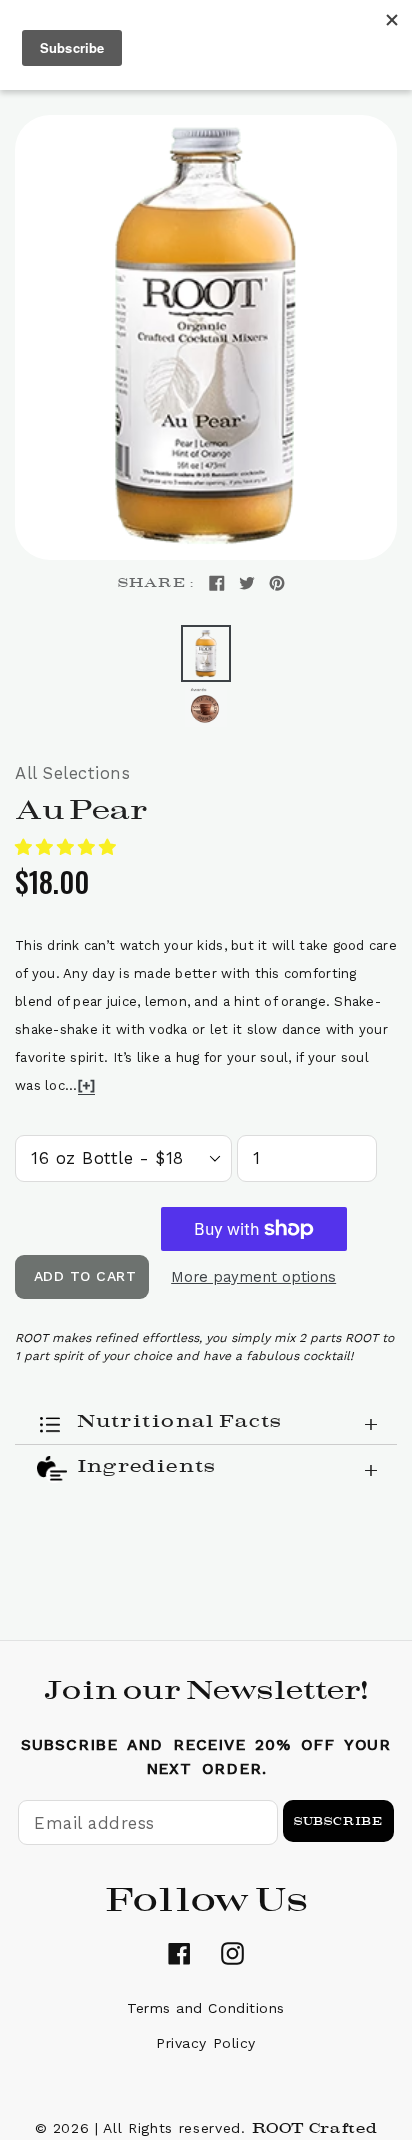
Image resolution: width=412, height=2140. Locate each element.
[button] (68, 847)
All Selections (72, 773)
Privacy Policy (205, 2043)
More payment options (253, 1277)
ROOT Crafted (315, 2128)
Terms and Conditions (206, 2008)
